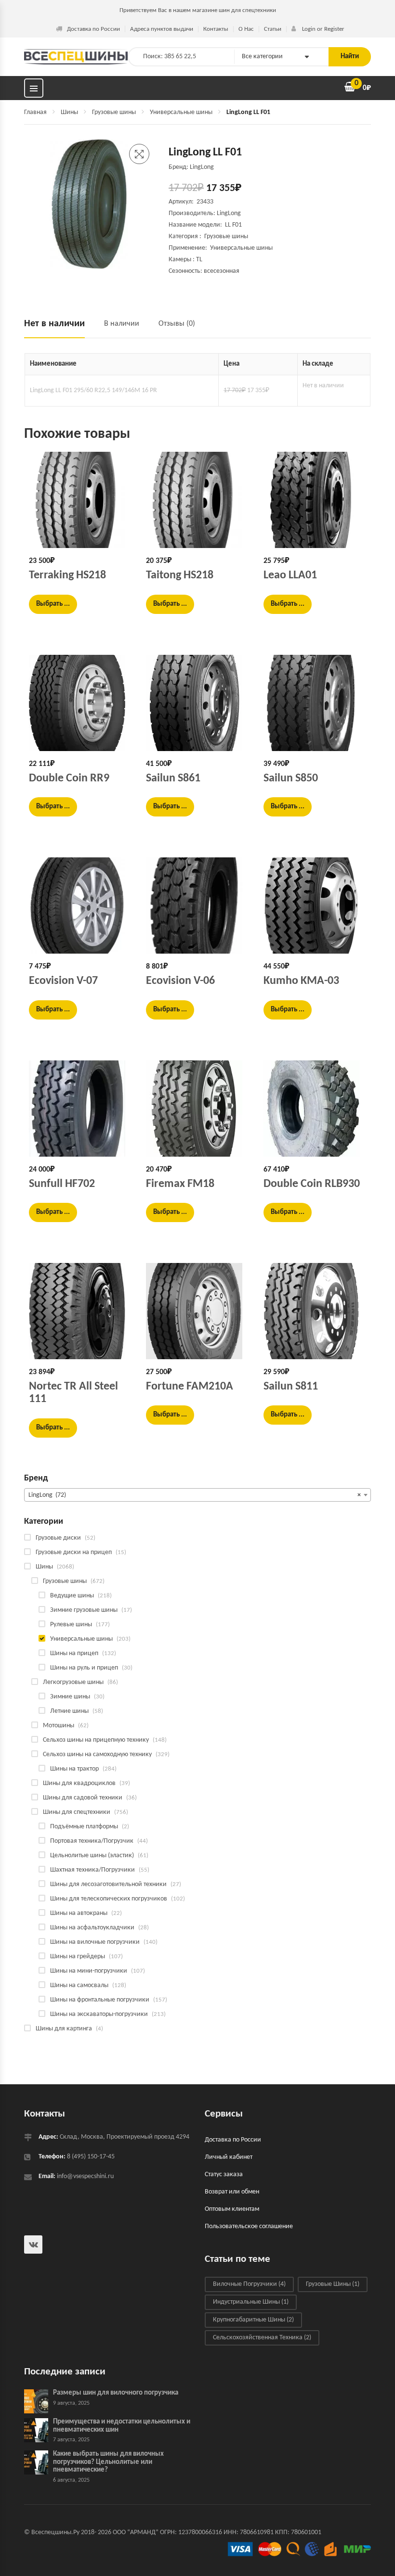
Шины (69, 112)
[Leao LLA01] (315, 500)
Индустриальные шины (251, 2302)
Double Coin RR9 (69, 778)
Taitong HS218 (180, 575)
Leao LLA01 (290, 575)
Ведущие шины (72, 1596)
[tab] (59, 328)
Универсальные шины (181, 112)
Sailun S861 (173, 778)
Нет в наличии (54, 324)
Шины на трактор (74, 1769)
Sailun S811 (291, 1387)
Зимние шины (70, 1697)
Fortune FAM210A (190, 1387)
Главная (35, 112)
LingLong (229, 213)
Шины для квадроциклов (79, 1783)
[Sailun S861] (197, 703)
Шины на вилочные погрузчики (95, 1942)
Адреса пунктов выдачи (162, 29)
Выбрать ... (53, 604)
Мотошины (59, 1726)
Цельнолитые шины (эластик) (92, 1855)
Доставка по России (93, 29)
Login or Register (323, 29)
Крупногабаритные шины (253, 2320)
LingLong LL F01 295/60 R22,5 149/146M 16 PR (93, 390)
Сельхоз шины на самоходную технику (97, 1754)
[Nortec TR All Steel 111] (80, 1311)
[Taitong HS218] (197, 500)
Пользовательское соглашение (249, 2226)
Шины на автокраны (79, 1913)
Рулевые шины (71, 1625)
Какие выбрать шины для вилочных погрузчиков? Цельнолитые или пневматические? (108, 2462)
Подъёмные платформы (84, 1827)
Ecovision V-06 (180, 981)
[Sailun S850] (315, 703)
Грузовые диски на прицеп (74, 1552)
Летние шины (69, 1711)
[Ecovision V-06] (197, 905)
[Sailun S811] (315, 1311)
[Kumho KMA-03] (315, 905)
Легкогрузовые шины (73, 1682)
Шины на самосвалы (79, 1985)
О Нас (246, 29)
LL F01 (235, 225)
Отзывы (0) (177, 324)
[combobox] (197, 1495)
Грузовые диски (58, 1538)
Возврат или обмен (232, 2192)
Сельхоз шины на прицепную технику (96, 1740)
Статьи (273, 29)
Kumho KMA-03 (301, 981)
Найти (350, 57)
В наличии (122, 324)
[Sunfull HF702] (80, 1109)
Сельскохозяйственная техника (262, 2338)
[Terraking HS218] (80, 500)
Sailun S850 (291, 778)
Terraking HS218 (67, 575)
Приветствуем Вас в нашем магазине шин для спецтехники (198, 10)
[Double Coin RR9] (80, 703)
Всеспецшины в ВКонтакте (33, 2244)
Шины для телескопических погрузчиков (109, 1899)
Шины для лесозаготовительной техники (108, 1884)
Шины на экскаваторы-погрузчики (99, 2014)
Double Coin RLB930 (312, 1184)
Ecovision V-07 (63, 981)
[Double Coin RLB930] (315, 1109)
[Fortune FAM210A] (197, 1311)
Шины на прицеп (74, 1653)
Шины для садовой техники (83, 1798)
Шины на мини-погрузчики (89, 1971)
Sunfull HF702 (62, 1184)
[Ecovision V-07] (80, 905)
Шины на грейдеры (78, 1957)
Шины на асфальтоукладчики (92, 1928)
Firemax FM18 (180, 1184)
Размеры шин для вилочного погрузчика (116, 2393)
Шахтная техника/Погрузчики (92, 1870)
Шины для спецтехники (77, 1812)
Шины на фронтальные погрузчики (100, 2000)
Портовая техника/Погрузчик (92, 1841)
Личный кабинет (229, 2157)
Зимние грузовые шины (84, 1610)
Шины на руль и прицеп (84, 1668)
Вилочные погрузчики (249, 2285)
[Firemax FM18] (197, 1109)
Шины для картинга (64, 2029)
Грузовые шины (114, 112)
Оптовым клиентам (232, 2209)
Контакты (216, 29)
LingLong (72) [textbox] (195, 1495)
